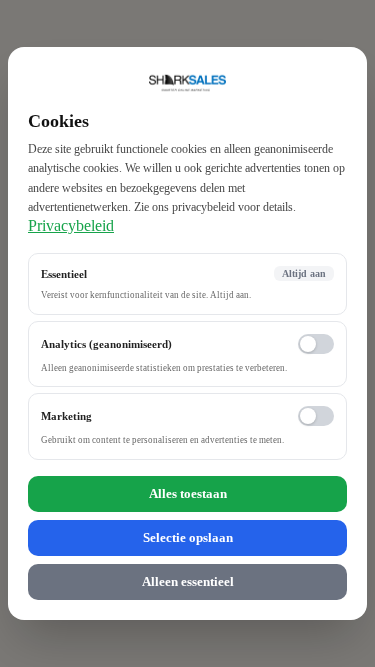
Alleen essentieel (188, 581)
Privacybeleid (71, 225)
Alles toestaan (188, 493)
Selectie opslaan (188, 537)
